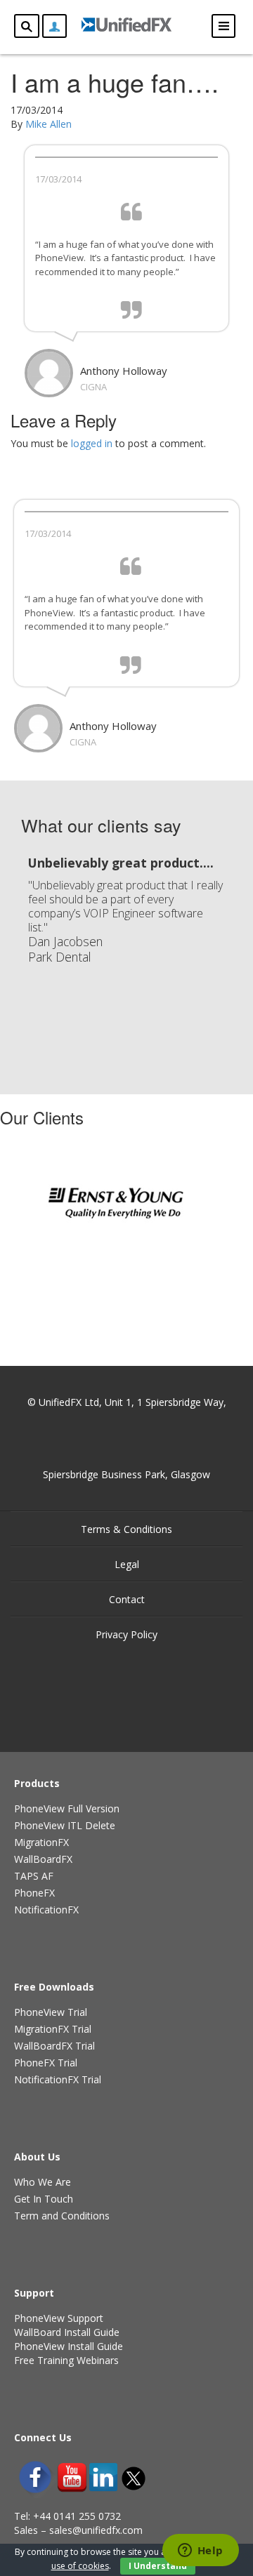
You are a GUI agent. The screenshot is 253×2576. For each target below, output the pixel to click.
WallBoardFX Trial (54, 2046)
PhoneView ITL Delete (65, 1825)
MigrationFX (41, 1842)
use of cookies (80, 2566)
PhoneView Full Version (67, 1808)
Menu (223, 26)
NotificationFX (46, 1910)
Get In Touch (44, 2199)
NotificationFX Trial (58, 2079)
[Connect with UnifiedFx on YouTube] (72, 2477)
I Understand (158, 2566)
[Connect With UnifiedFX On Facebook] (35, 2477)
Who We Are (43, 2182)
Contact (127, 1599)
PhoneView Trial (51, 2012)
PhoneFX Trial (46, 2063)
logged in (92, 443)
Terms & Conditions (126, 1529)
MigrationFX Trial (53, 2029)
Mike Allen (48, 124)
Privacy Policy (126, 1634)
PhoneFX (34, 1893)
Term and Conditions (62, 2216)
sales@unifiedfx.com (96, 2530)
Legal (127, 1564)
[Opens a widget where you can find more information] (200, 2551)
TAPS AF (34, 1876)
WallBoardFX (43, 1859)
